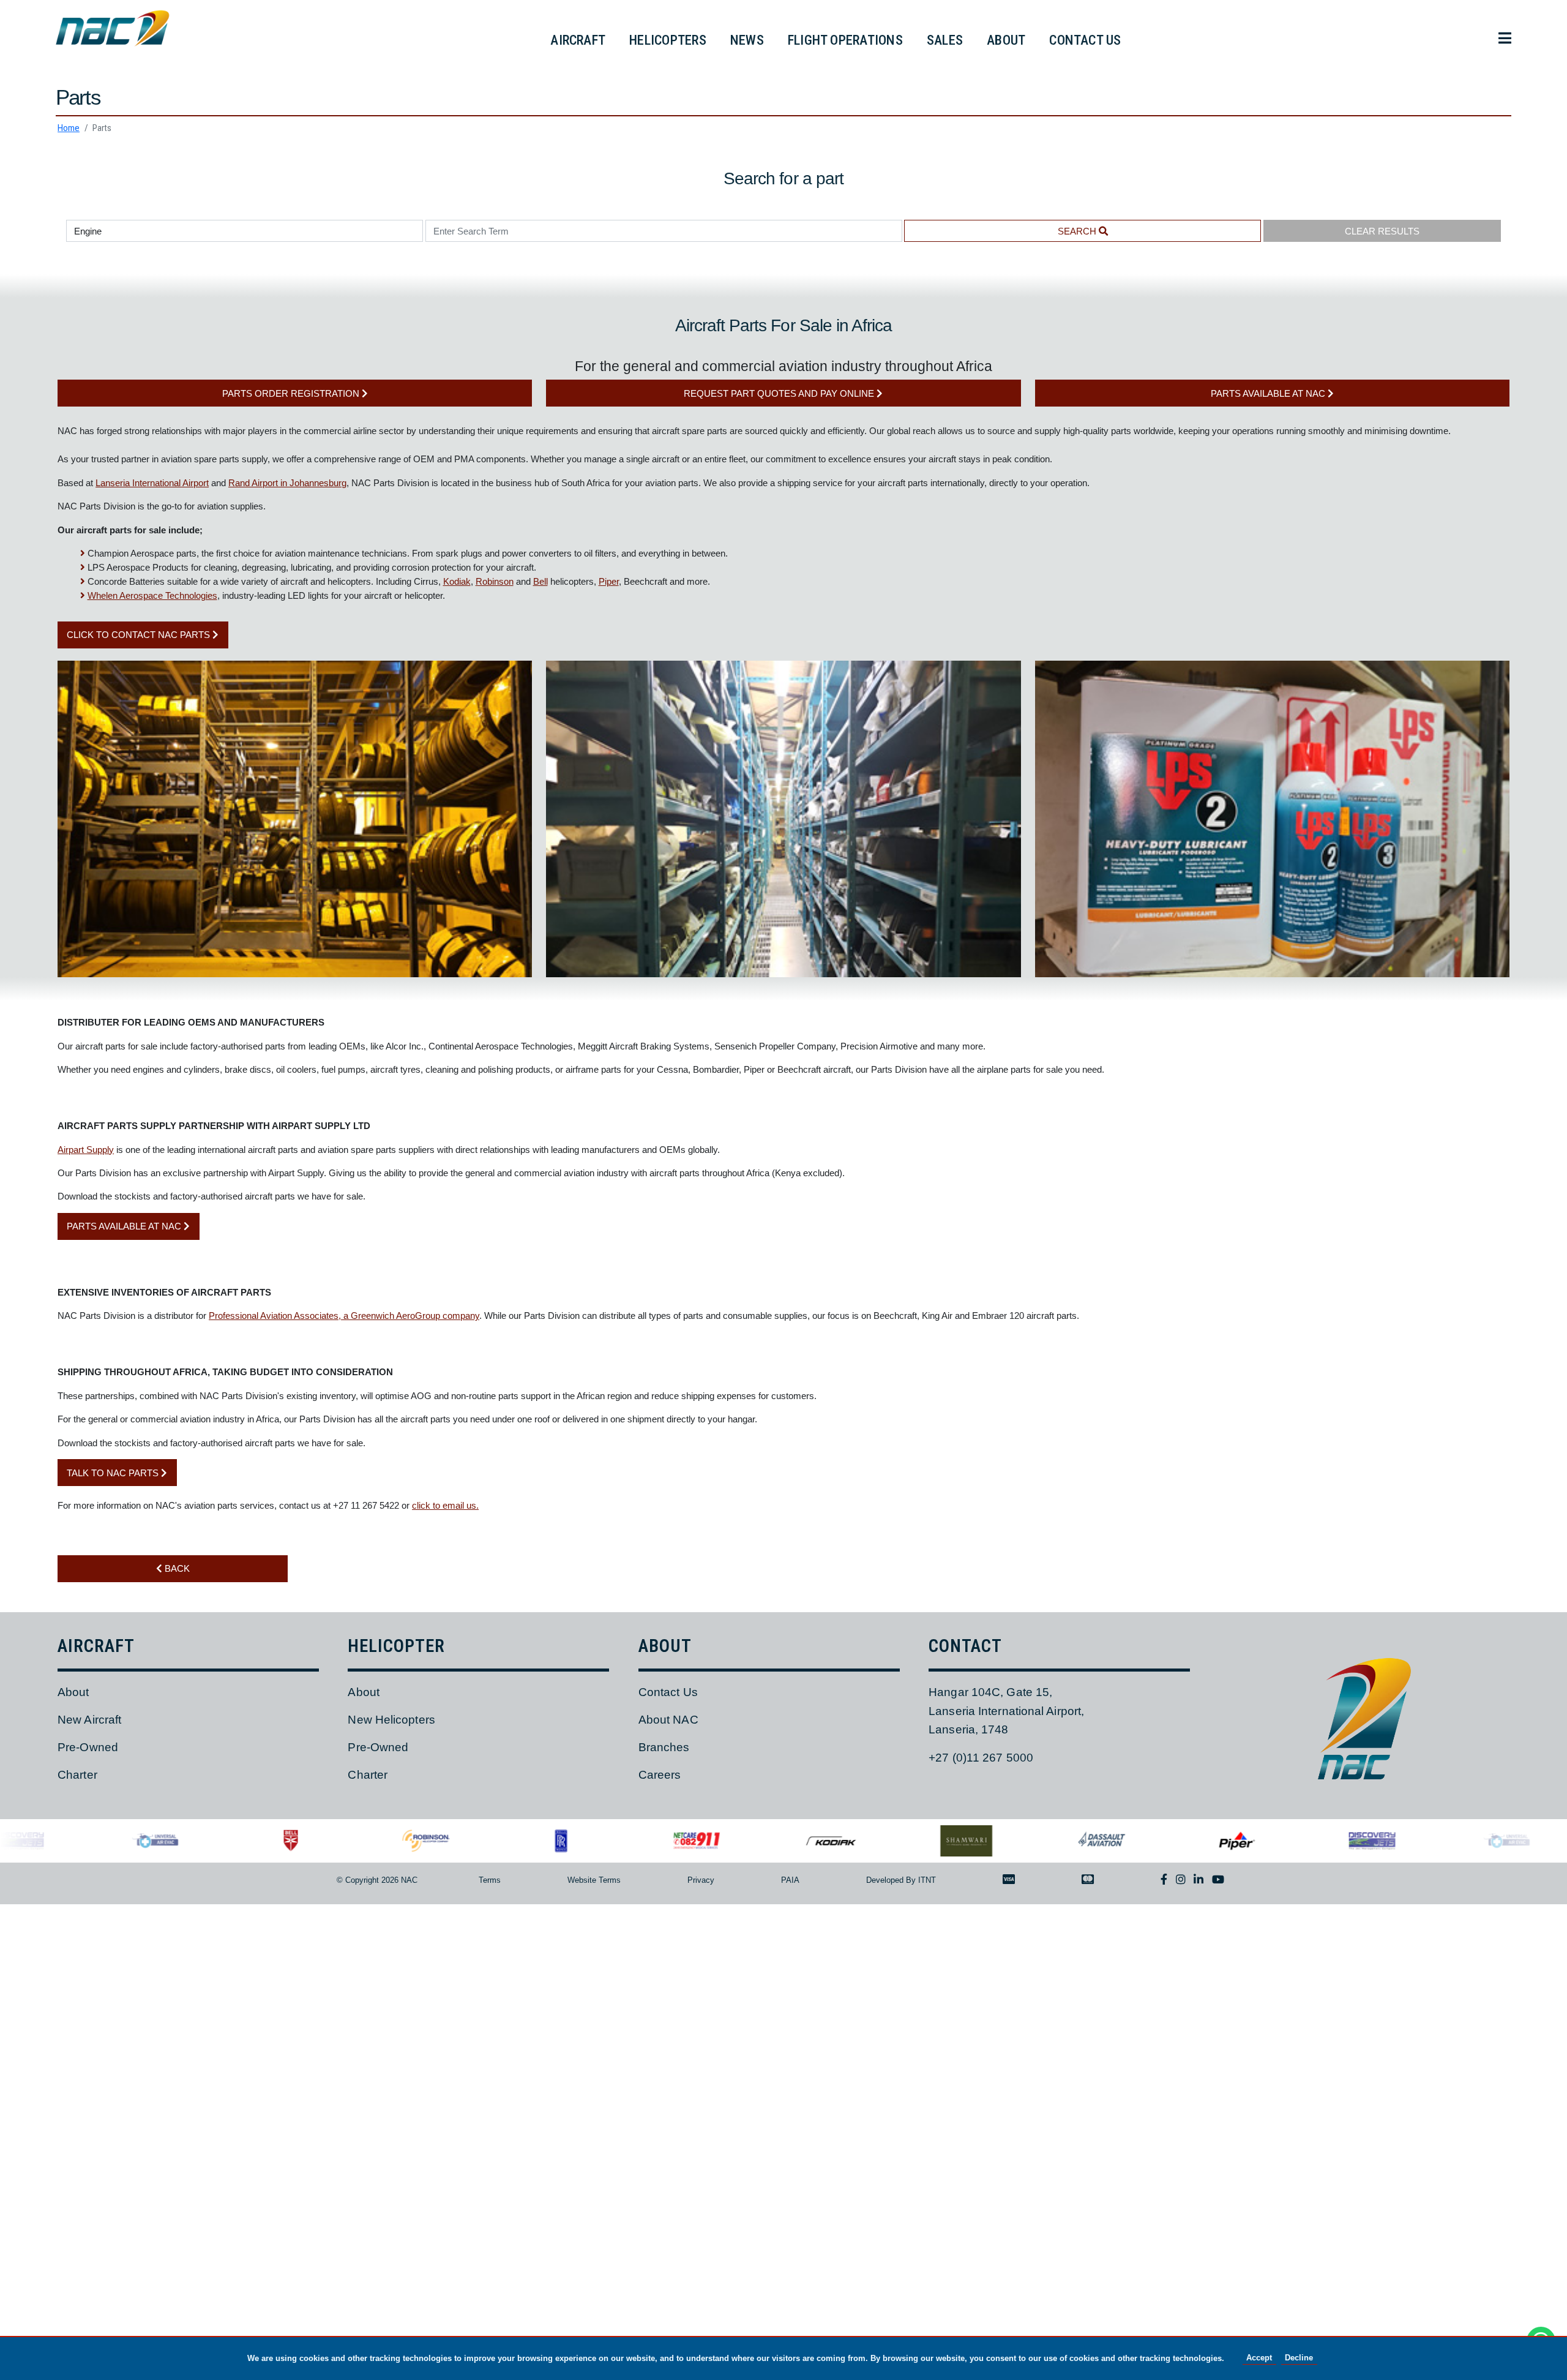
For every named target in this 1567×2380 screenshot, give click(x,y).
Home (69, 128)
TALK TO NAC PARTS (114, 1473)
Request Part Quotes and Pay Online (780, 393)
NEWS (747, 40)
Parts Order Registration (292, 393)
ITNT (927, 1880)
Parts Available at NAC (1269, 393)
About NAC (668, 1720)
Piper (609, 581)
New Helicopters (391, 1720)
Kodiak (457, 581)
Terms (490, 1880)
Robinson (495, 581)
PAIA (790, 1880)
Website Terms (594, 1880)
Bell (540, 581)
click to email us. (445, 1505)
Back (176, 1568)
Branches (664, 1747)
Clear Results (1382, 231)
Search (1078, 231)
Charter (77, 1775)
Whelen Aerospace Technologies (152, 595)
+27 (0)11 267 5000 (981, 1758)
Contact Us (668, 1692)
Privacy (701, 1880)
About (73, 1692)
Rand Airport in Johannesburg (287, 483)
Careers (660, 1775)
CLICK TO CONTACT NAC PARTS (140, 635)
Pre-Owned (88, 1747)
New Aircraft (89, 1720)
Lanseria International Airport (152, 483)
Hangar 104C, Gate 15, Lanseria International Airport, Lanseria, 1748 (1006, 1711)
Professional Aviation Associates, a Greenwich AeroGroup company (344, 1316)
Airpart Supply (86, 1150)
